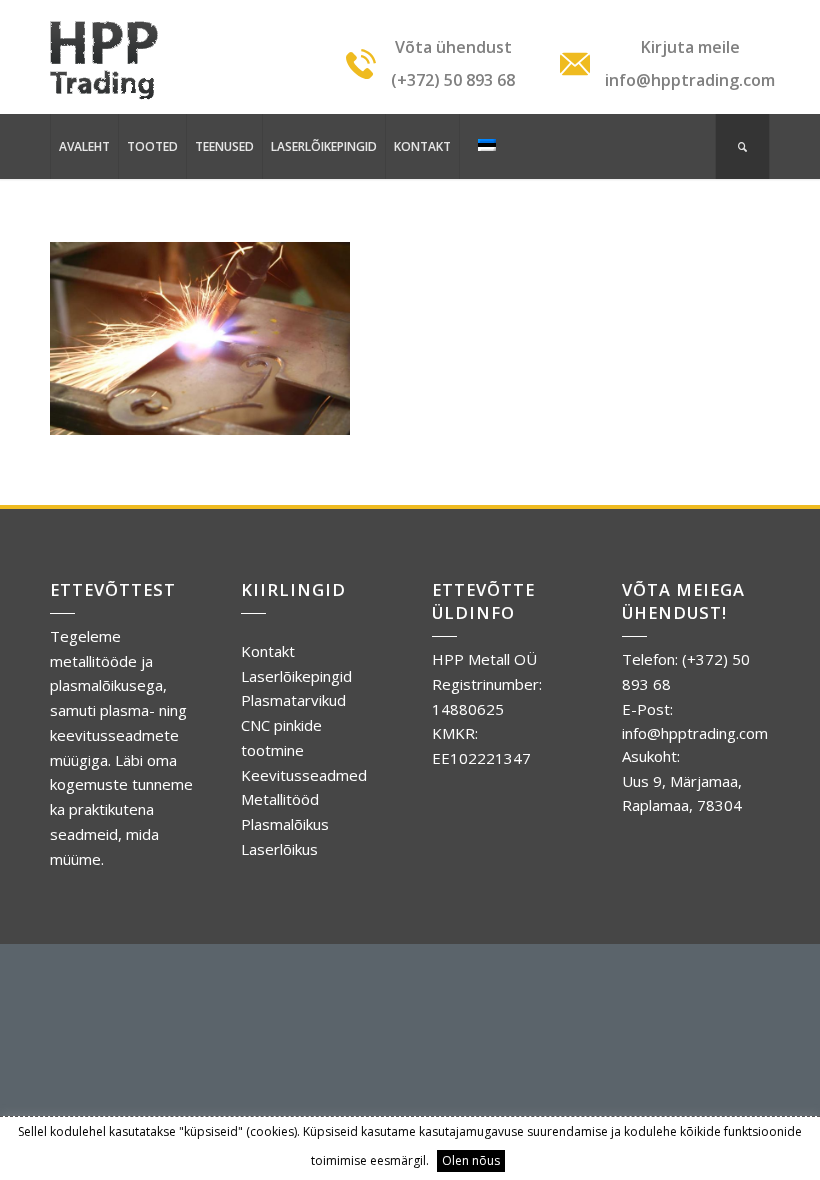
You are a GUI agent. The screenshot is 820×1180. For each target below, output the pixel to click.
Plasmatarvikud (293, 700)
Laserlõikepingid (296, 676)
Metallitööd (280, 799)
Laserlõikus (279, 849)
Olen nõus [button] (471, 1160)
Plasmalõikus (285, 824)
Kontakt (268, 651)
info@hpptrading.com (695, 733)
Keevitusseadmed (304, 775)
